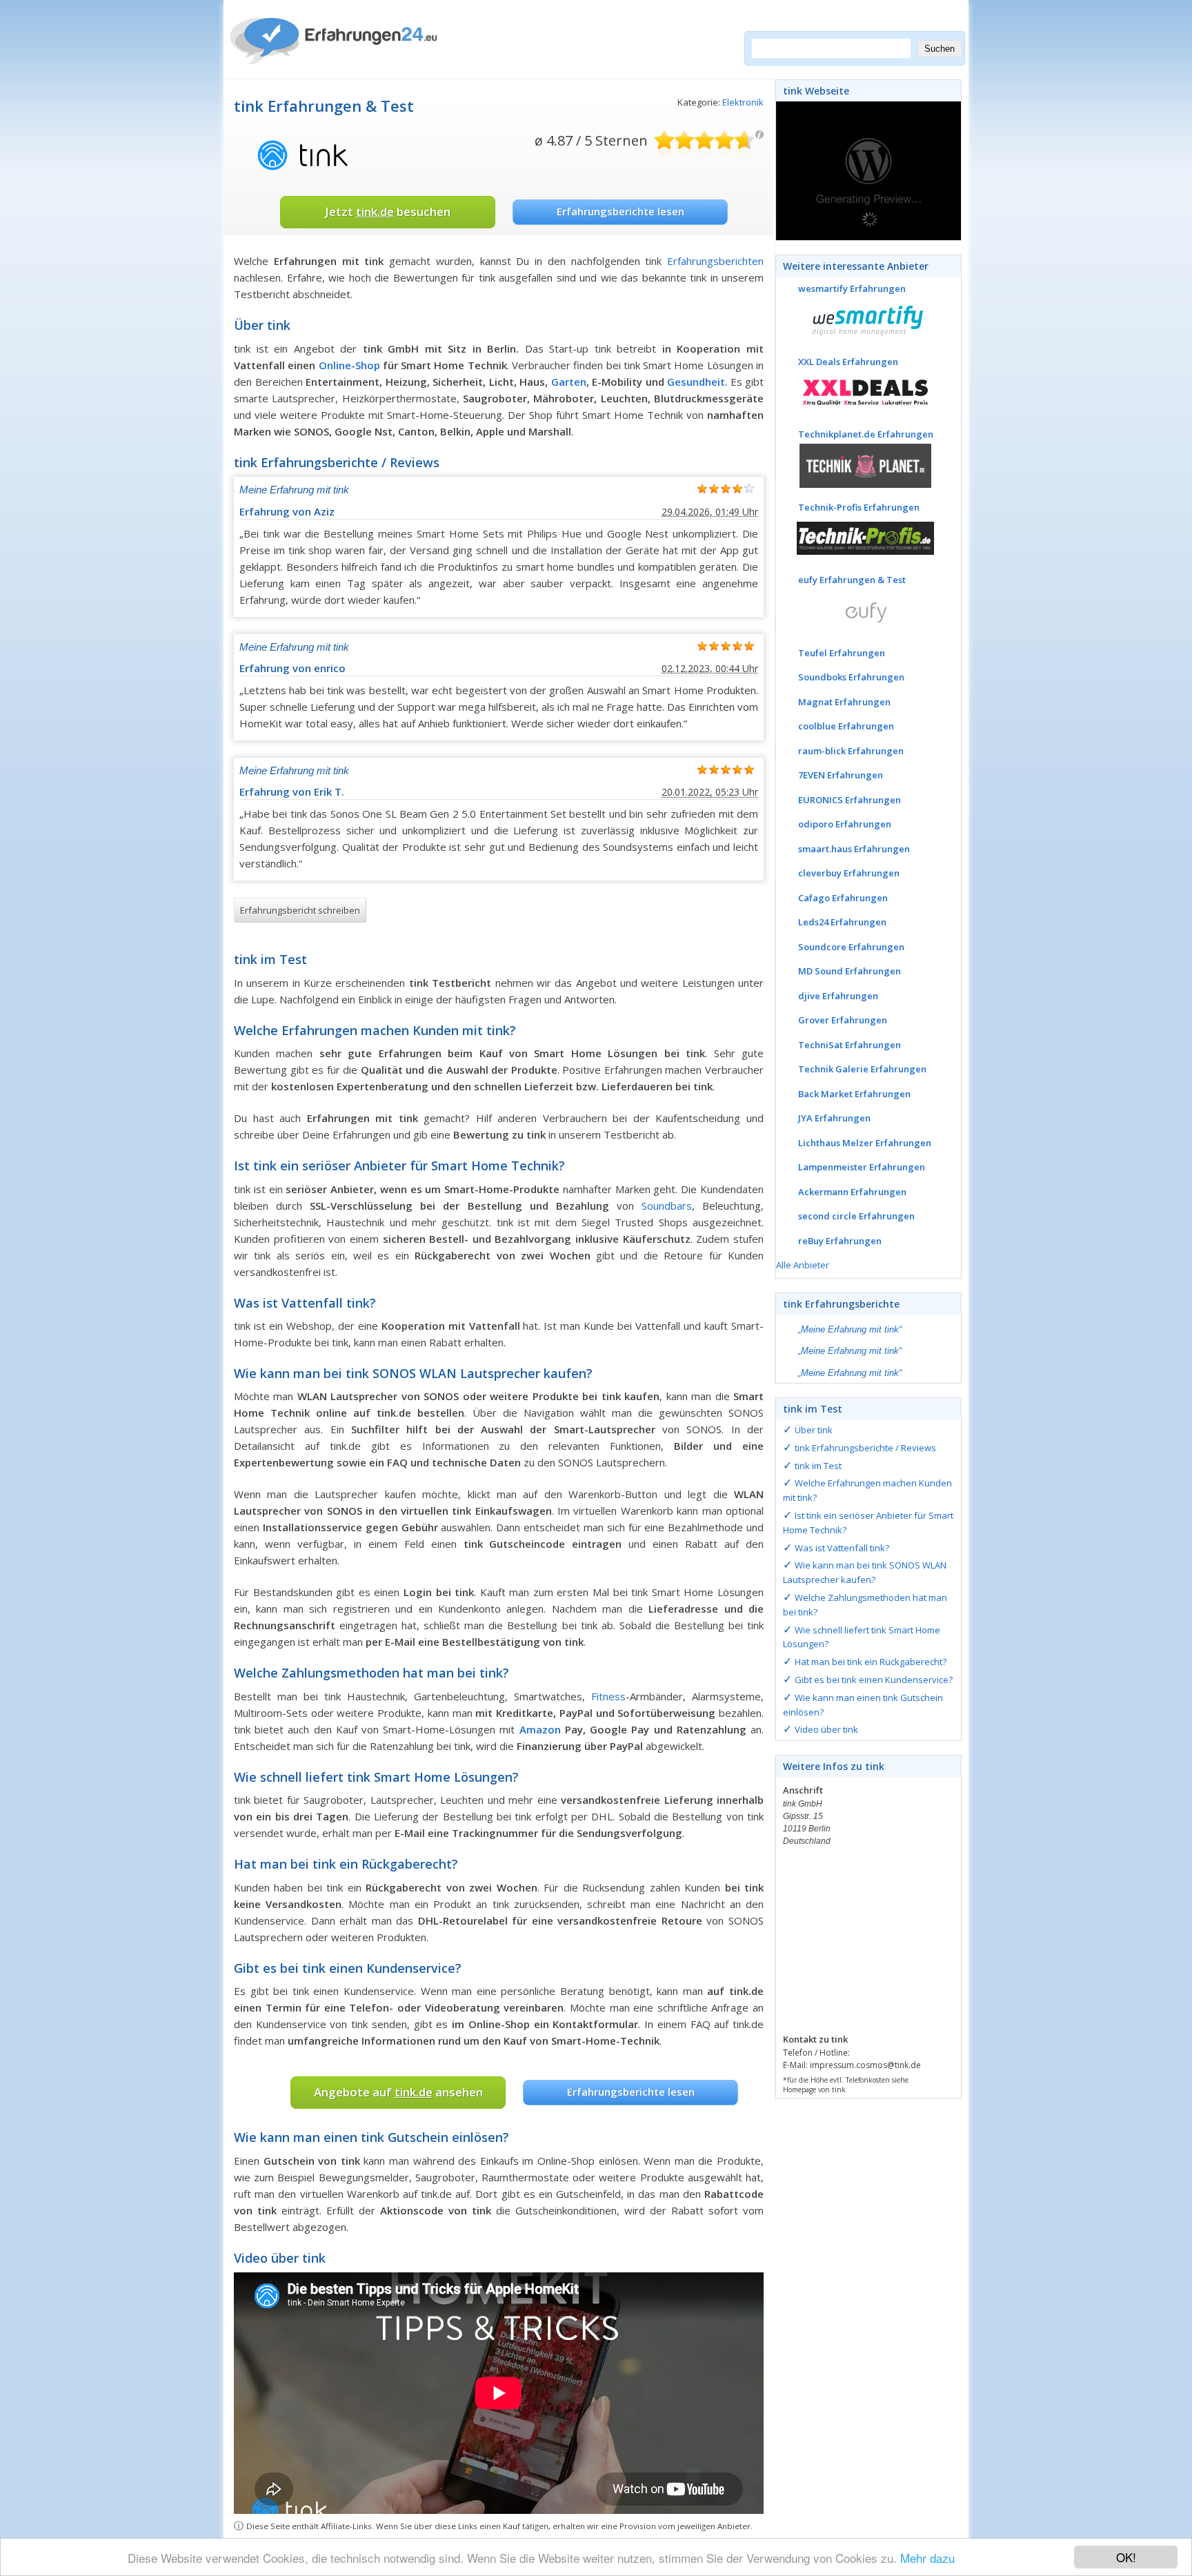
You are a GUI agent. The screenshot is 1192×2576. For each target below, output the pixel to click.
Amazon (540, 1729)
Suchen (940, 49)
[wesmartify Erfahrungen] (855, 319)
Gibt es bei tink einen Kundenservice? (874, 1680)
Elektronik (743, 102)
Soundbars (667, 1206)
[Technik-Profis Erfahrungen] (855, 537)
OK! (1126, 2557)
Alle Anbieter (803, 1265)
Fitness (608, 1696)
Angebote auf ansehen (398, 2092)
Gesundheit (696, 382)
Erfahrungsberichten (715, 261)
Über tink (814, 1430)
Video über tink (826, 1729)
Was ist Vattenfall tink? (842, 1548)
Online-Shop (349, 365)
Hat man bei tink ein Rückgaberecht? (871, 1662)
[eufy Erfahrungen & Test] (855, 610)
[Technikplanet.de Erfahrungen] (855, 464)
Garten (569, 382)
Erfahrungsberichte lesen (620, 211)
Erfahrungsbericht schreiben (300, 910)
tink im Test (818, 1466)
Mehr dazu (927, 2558)
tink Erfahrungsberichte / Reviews (865, 1448)
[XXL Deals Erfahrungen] (855, 391)
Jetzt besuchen (388, 212)
